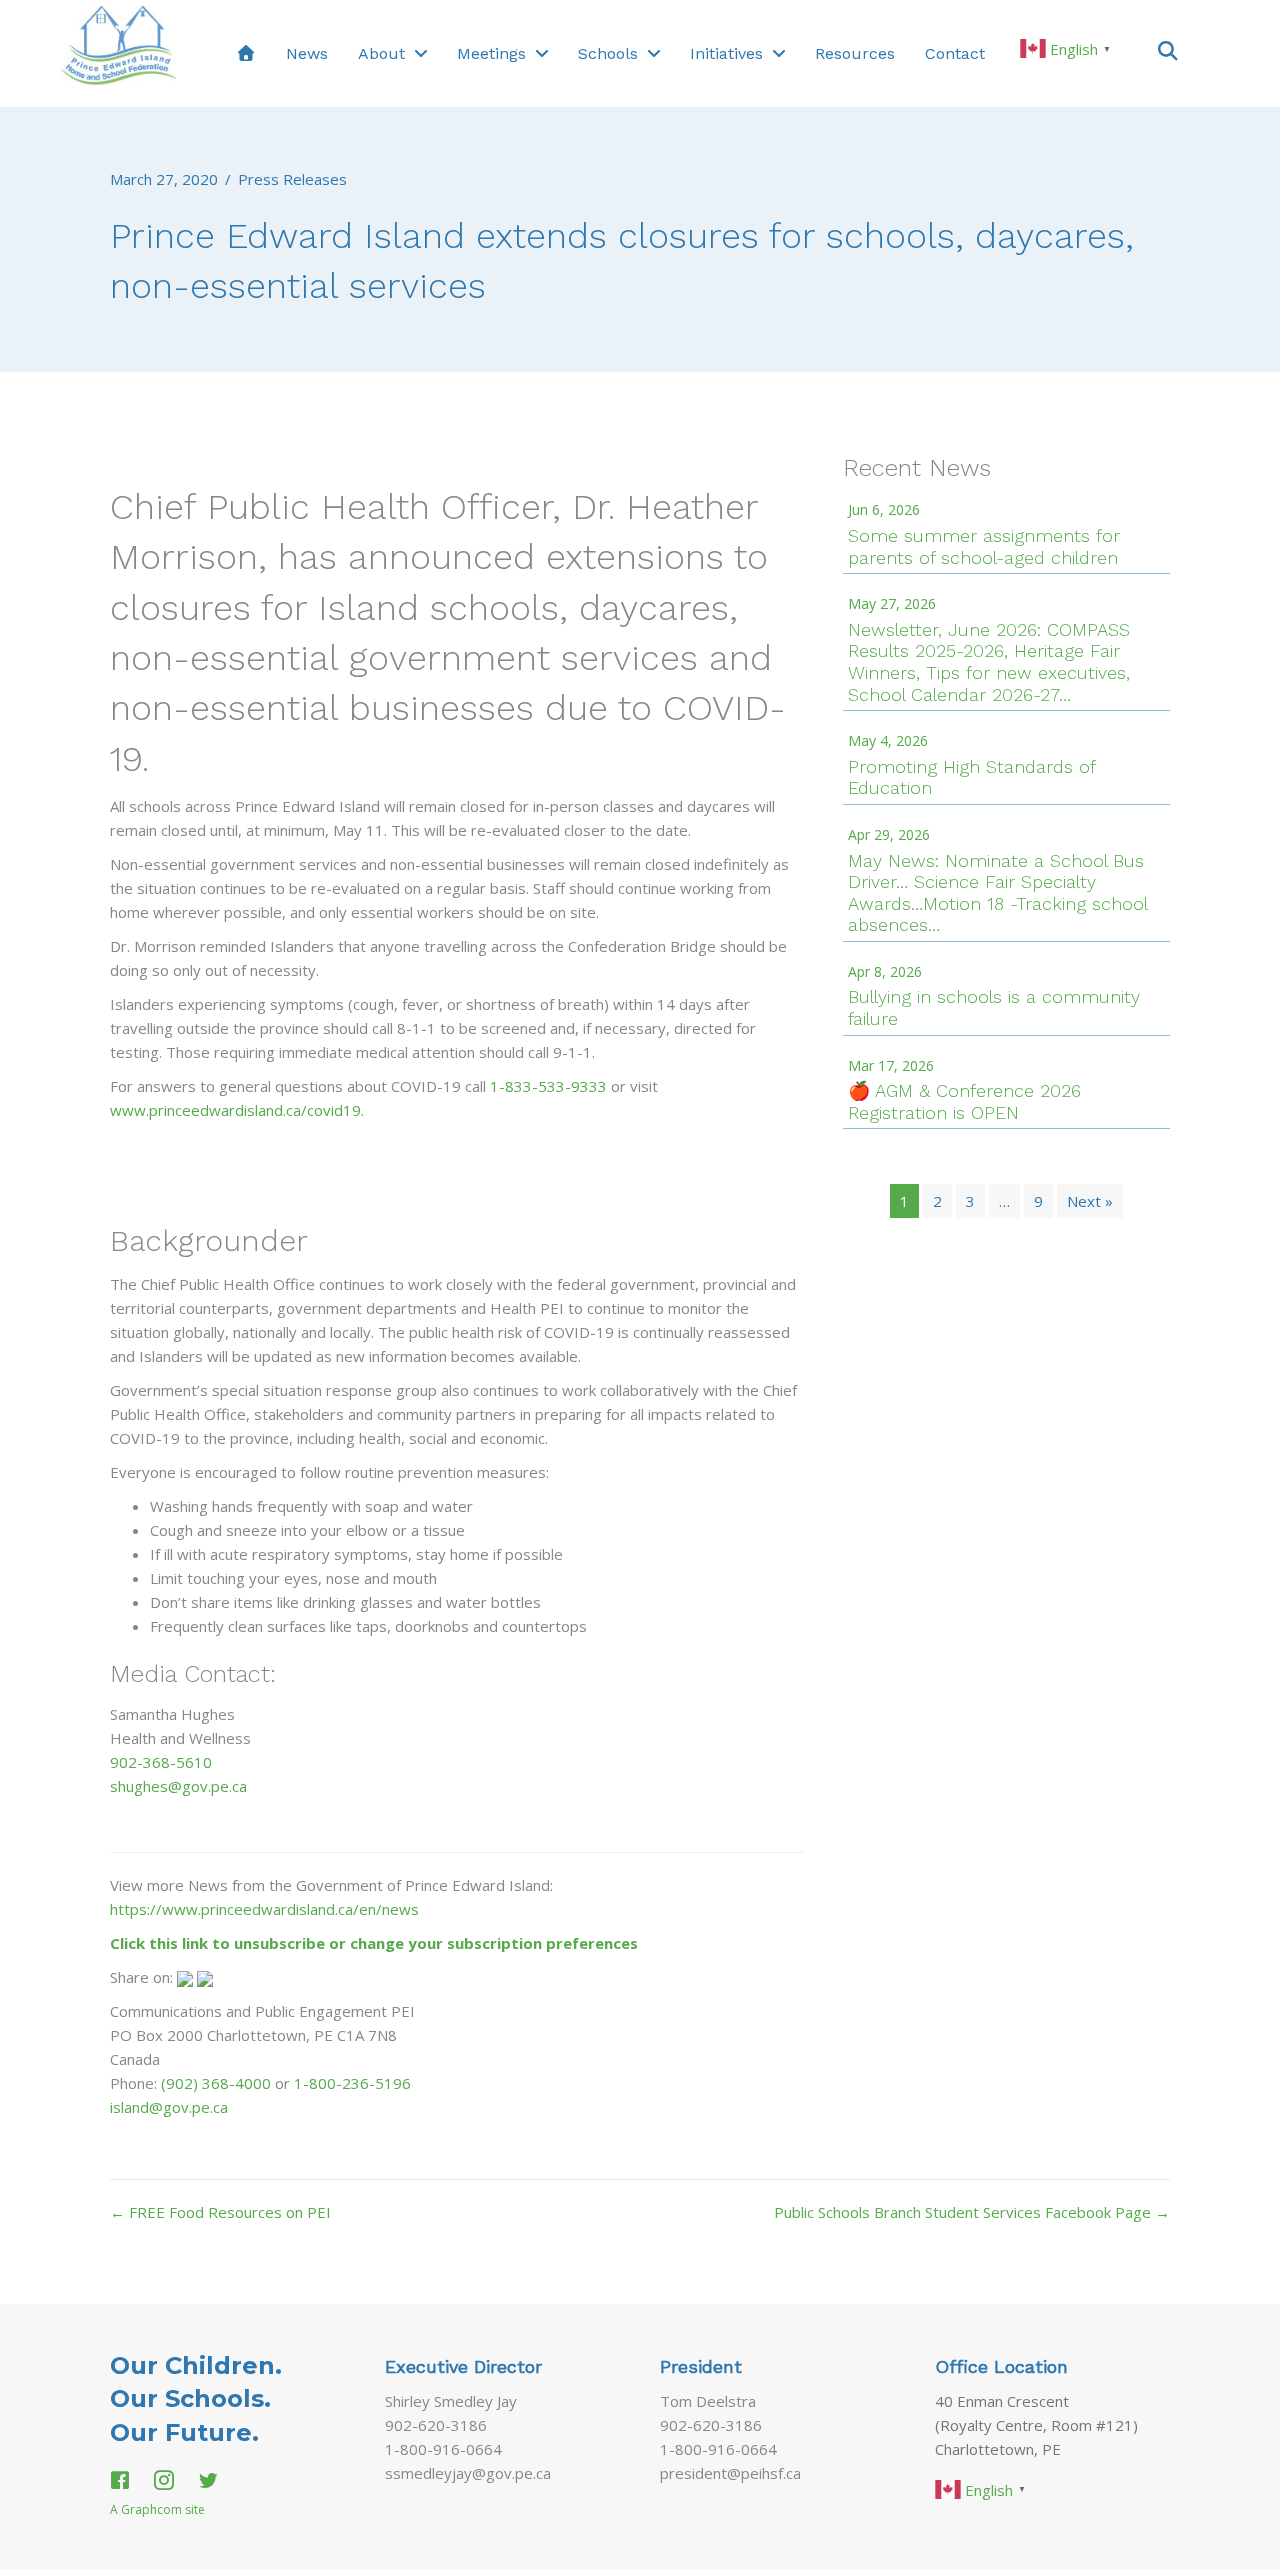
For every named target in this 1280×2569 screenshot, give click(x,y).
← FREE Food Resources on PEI (220, 2212)
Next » (1090, 1201)
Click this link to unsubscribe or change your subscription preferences (374, 1943)
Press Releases (292, 179)
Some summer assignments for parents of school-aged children (984, 546)
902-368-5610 (161, 1762)
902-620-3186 (436, 2425)
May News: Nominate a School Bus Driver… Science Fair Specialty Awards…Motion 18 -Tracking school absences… (997, 893)
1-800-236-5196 (352, 2083)
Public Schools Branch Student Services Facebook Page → (972, 2212)
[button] (1168, 49)
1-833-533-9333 (548, 1086)
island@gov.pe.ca (169, 2107)
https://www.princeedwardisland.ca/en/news (264, 1909)
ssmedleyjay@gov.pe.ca (468, 2473)
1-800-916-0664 (443, 2449)
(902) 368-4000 (216, 2083)
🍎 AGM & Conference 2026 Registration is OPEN (964, 1101)
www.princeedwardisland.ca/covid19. (237, 1110)
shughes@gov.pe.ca (178, 1786)
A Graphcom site (157, 2509)
